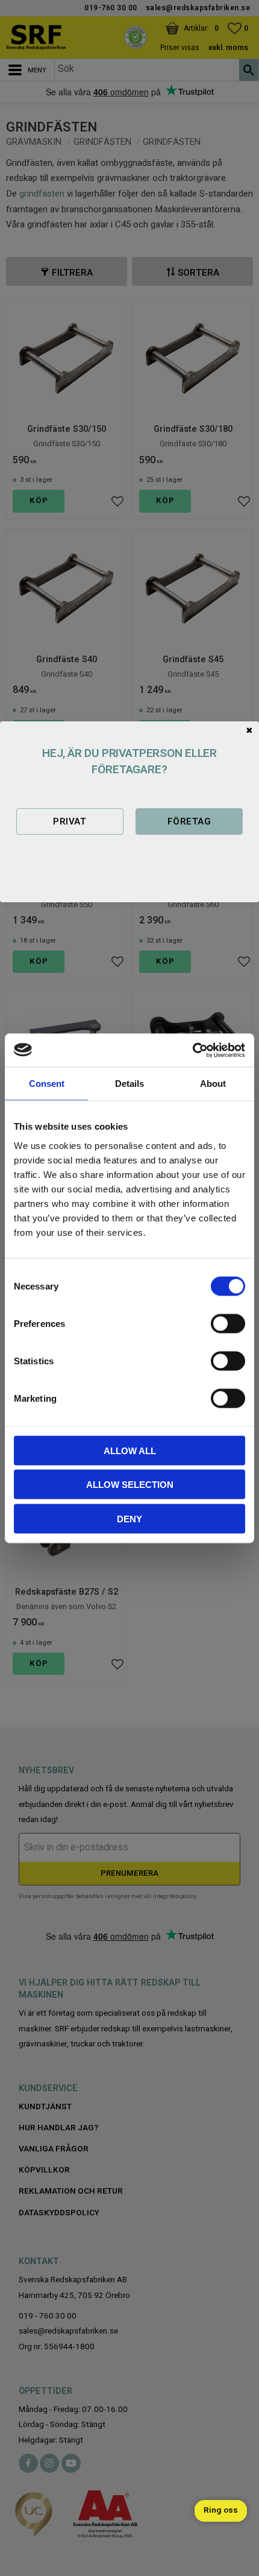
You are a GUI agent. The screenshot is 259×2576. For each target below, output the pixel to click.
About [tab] (213, 1084)
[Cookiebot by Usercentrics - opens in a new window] (192, 1050)
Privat (70, 821)
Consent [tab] (47, 1084)
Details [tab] (129, 1084)
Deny (129, 1518)
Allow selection (130, 1485)
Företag (189, 821)
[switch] (228, 1323)
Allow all (130, 1450)
